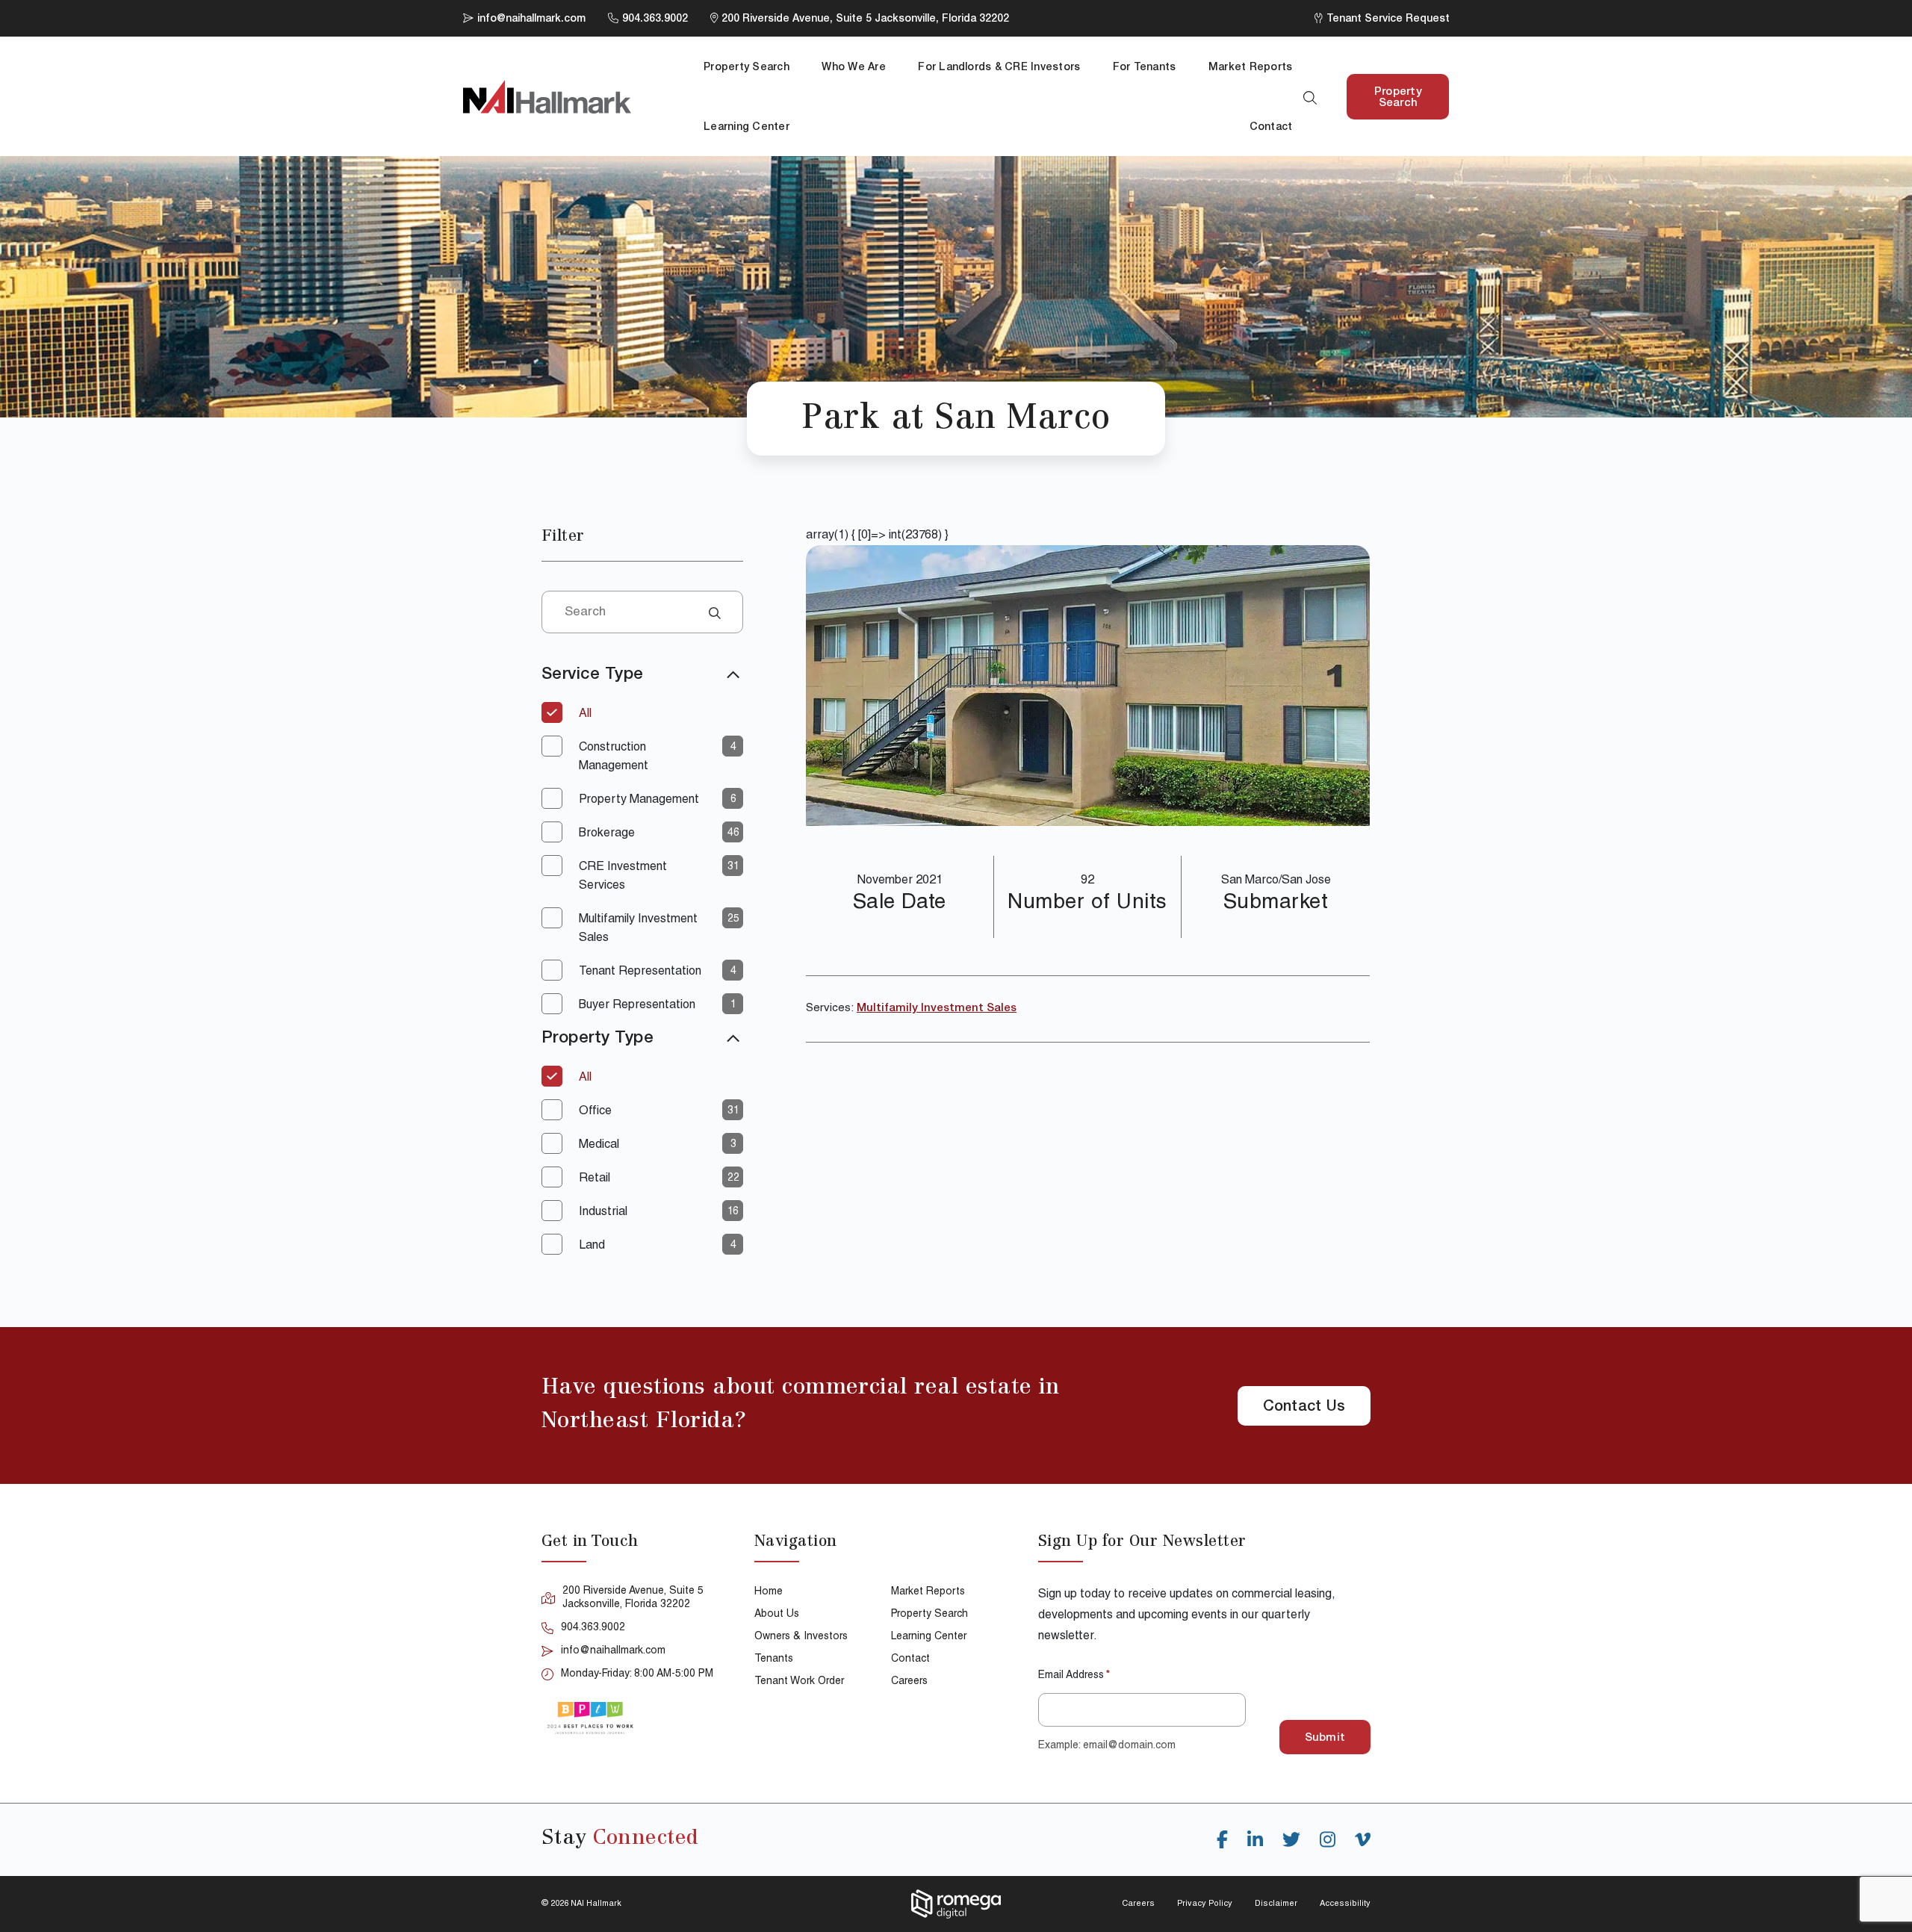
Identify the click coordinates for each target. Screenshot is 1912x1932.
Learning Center (747, 128)
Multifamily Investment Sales (937, 1009)
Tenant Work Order (799, 1682)
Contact (1271, 128)
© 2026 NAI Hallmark (581, 1904)
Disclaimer (1276, 1904)
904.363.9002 (593, 1628)
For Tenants (1145, 68)
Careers (909, 1682)
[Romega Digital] (956, 1904)
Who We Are (853, 68)
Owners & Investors (801, 1637)
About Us (777, 1615)
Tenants (774, 1659)
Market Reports (1250, 68)
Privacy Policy (1205, 1904)
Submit (1325, 1738)
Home (769, 1592)
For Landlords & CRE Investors (999, 68)
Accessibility (1345, 1904)
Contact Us (1304, 1408)
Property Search (747, 68)
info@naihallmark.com (613, 1651)
